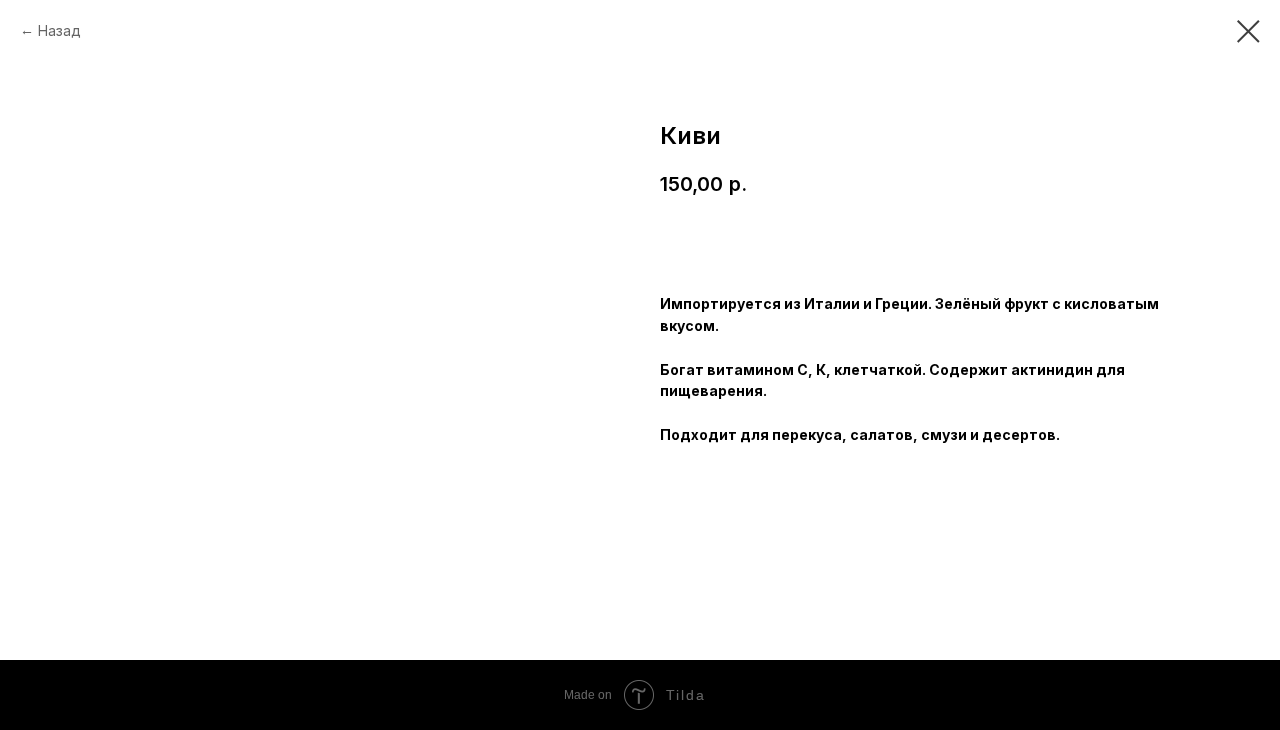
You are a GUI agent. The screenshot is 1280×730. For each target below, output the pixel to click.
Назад (59, 30)
